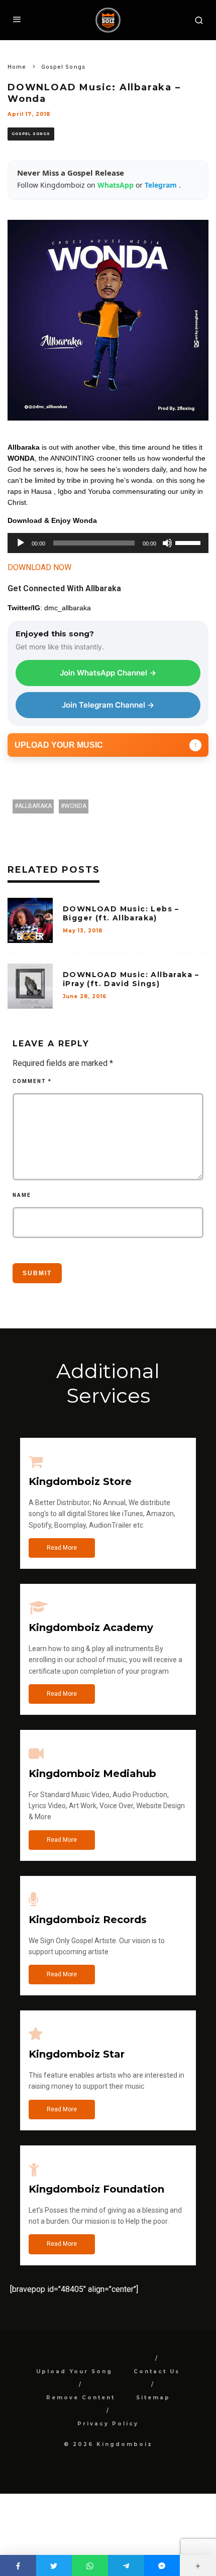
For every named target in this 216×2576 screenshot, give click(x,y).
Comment (32, 1081)
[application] (108, 543)
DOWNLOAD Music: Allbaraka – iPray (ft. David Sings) (131, 979)
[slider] (189, 542)
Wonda (75, 806)
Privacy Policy (108, 2424)
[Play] (21, 543)
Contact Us (157, 2371)
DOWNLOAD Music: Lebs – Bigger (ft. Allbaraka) (121, 913)
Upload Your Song (74, 2371)
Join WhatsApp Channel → (108, 673)
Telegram (162, 185)
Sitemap (153, 2398)
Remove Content (81, 2398)
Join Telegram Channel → (108, 705)
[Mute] (167, 543)
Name (22, 1195)
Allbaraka (35, 806)
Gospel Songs (31, 134)
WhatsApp (117, 185)
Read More (62, 1548)
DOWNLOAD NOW (39, 567)
